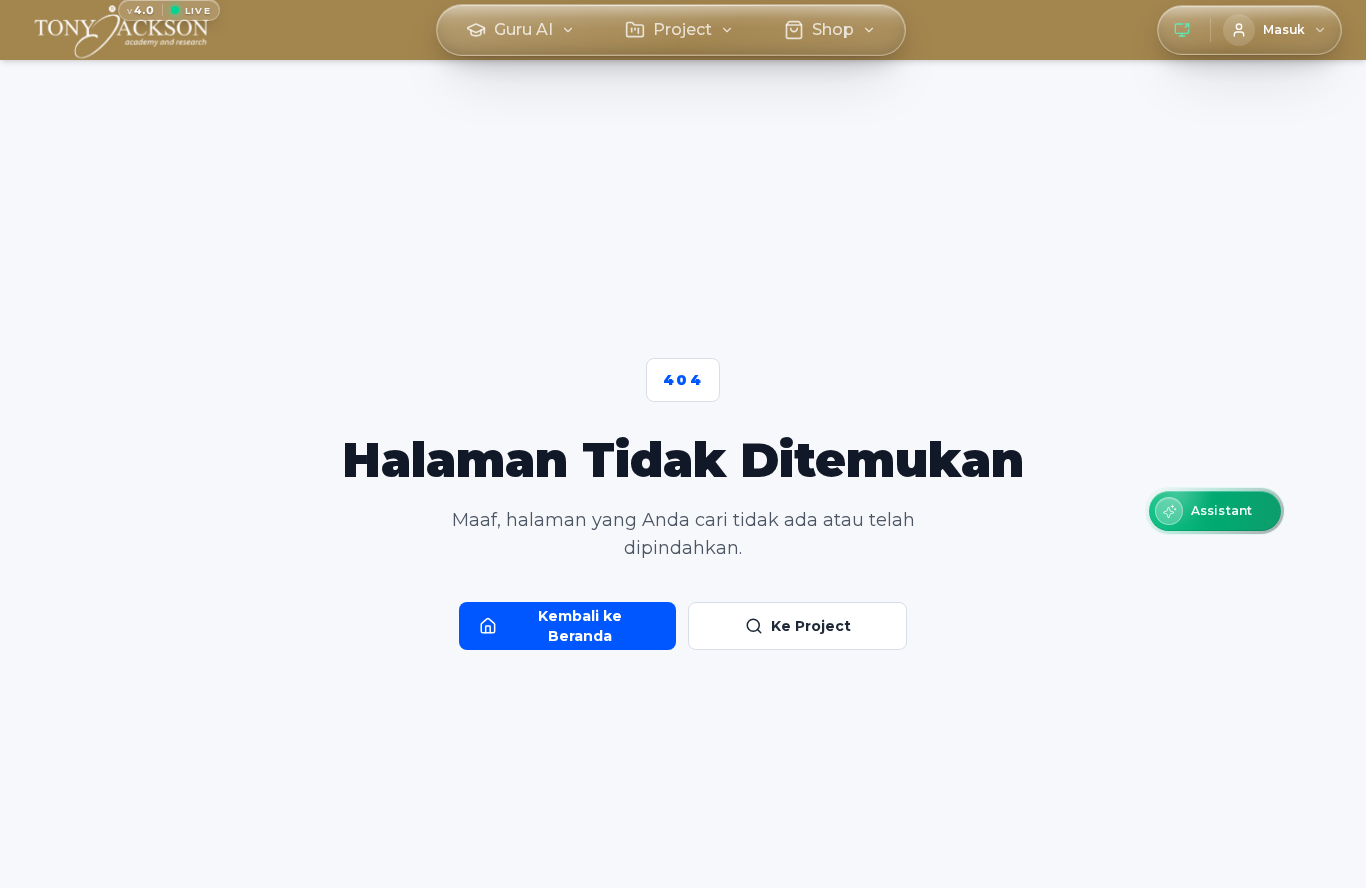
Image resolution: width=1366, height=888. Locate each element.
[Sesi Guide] (1182, 30)
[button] (1215, 511)
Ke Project (811, 626)
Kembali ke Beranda (580, 626)
